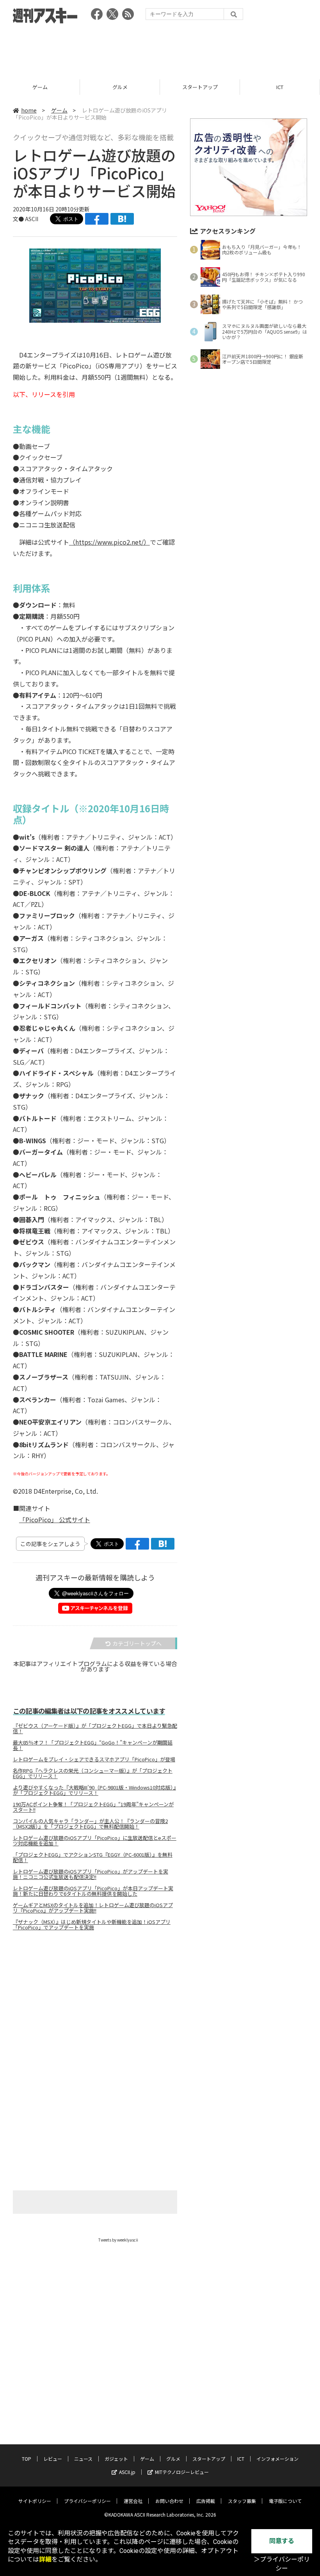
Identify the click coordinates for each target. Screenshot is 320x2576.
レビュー (53, 2459)
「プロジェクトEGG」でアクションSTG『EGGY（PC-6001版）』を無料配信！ (93, 1857)
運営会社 (133, 2501)
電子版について (285, 2501)
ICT (280, 87)
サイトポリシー (35, 2501)
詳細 (45, 2559)
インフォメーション (277, 2459)
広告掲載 (206, 2501)
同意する (282, 2541)
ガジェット (116, 2459)
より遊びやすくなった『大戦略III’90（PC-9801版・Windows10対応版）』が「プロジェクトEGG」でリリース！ (94, 1790)
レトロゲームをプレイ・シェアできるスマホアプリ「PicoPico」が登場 (94, 1759)
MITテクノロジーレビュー (182, 2472)
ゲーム (40, 87)
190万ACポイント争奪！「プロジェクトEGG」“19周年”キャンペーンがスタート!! (93, 1807)
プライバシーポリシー (87, 2501)
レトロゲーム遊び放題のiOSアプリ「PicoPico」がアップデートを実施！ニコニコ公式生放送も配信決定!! (91, 1874)
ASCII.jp (127, 2472)
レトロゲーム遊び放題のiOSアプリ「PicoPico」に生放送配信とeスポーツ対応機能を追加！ (95, 1841)
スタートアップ (200, 87)
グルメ (120, 87)
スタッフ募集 (242, 2501)
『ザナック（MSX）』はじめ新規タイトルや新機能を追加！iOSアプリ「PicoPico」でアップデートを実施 (92, 1925)
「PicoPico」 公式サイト (55, 1520)
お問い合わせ (169, 2501)
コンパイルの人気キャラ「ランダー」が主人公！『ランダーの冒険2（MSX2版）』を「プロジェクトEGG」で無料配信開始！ (90, 1824)
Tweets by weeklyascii (118, 2240)
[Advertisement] (160, 49)
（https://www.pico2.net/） (109, 542)
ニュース (83, 2459)
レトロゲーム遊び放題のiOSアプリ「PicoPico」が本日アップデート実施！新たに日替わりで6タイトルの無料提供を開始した (93, 1891)
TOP (27, 2459)
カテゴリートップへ (137, 1643)
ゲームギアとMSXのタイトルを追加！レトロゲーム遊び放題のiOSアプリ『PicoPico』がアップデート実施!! (93, 1908)
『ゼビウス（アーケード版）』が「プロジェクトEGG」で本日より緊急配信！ (95, 1729)
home (29, 110)
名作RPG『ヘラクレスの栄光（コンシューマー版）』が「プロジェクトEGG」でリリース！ (93, 1773)
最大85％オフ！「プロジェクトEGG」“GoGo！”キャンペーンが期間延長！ (93, 1745)
